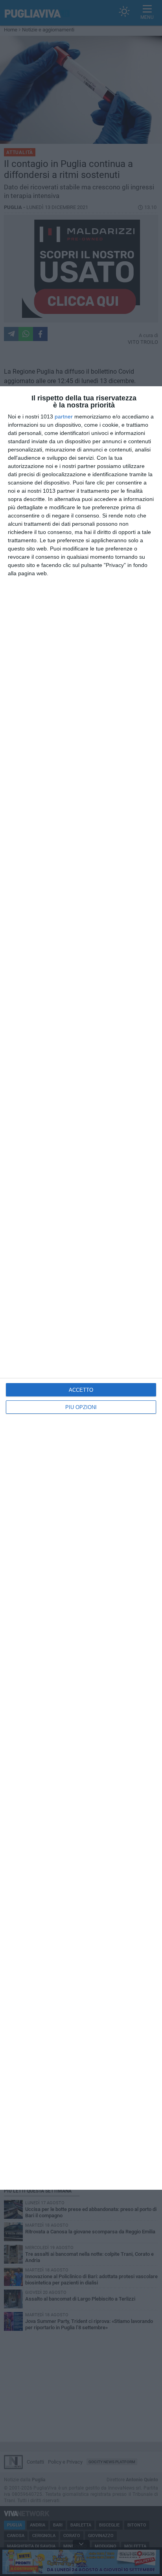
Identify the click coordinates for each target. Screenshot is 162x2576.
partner (64, 416)
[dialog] (81, 1288)
